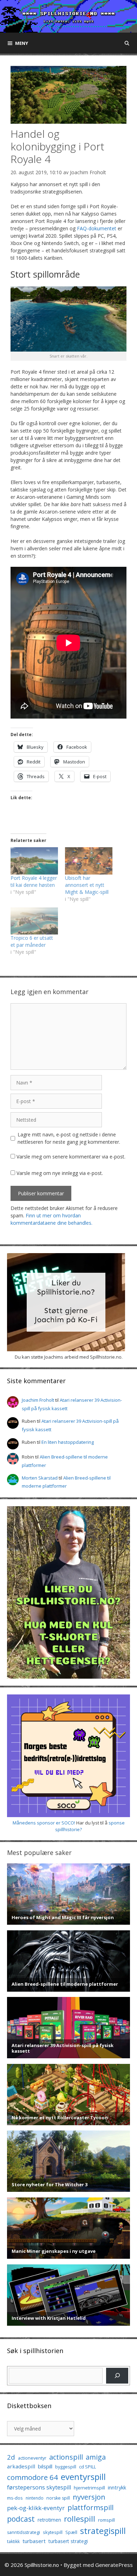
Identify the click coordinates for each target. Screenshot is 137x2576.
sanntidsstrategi (24, 2532)
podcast (21, 2519)
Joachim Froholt (88, 172)
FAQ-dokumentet (97, 228)
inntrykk (117, 2487)
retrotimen (49, 2520)
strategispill (103, 2531)
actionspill (66, 2457)
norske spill (58, 2498)
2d (11, 2457)
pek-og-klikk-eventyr (36, 2508)
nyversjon (89, 2497)
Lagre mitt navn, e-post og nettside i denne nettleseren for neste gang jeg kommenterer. (69, 1138)
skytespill (53, 2532)
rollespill (80, 2519)
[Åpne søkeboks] (127, 43)
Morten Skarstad (40, 1478)
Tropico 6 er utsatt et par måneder (32, 941)
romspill (106, 2520)
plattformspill (90, 2507)
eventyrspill (83, 2477)
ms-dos (15, 2498)
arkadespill (21, 2466)
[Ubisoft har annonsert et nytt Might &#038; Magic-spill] (89, 861)
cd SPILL (87, 2467)
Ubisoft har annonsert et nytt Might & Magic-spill (87, 885)
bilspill (45, 2466)
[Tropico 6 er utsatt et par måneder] (34, 921)
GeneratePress (114, 2565)
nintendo (35, 2498)
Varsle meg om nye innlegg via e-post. (60, 1173)
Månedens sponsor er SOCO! (44, 1823)
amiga (96, 2457)
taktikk (13, 2541)
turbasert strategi (68, 2541)
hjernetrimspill (89, 2488)
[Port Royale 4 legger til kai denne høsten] (34, 861)
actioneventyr (32, 2458)
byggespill (66, 2467)
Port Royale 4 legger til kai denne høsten (34, 881)
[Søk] (117, 2376)
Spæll (71, 2532)
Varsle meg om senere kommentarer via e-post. (71, 1157)
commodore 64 (32, 2477)
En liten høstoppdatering (68, 1442)
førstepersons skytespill (39, 2487)
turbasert (34, 2541)
